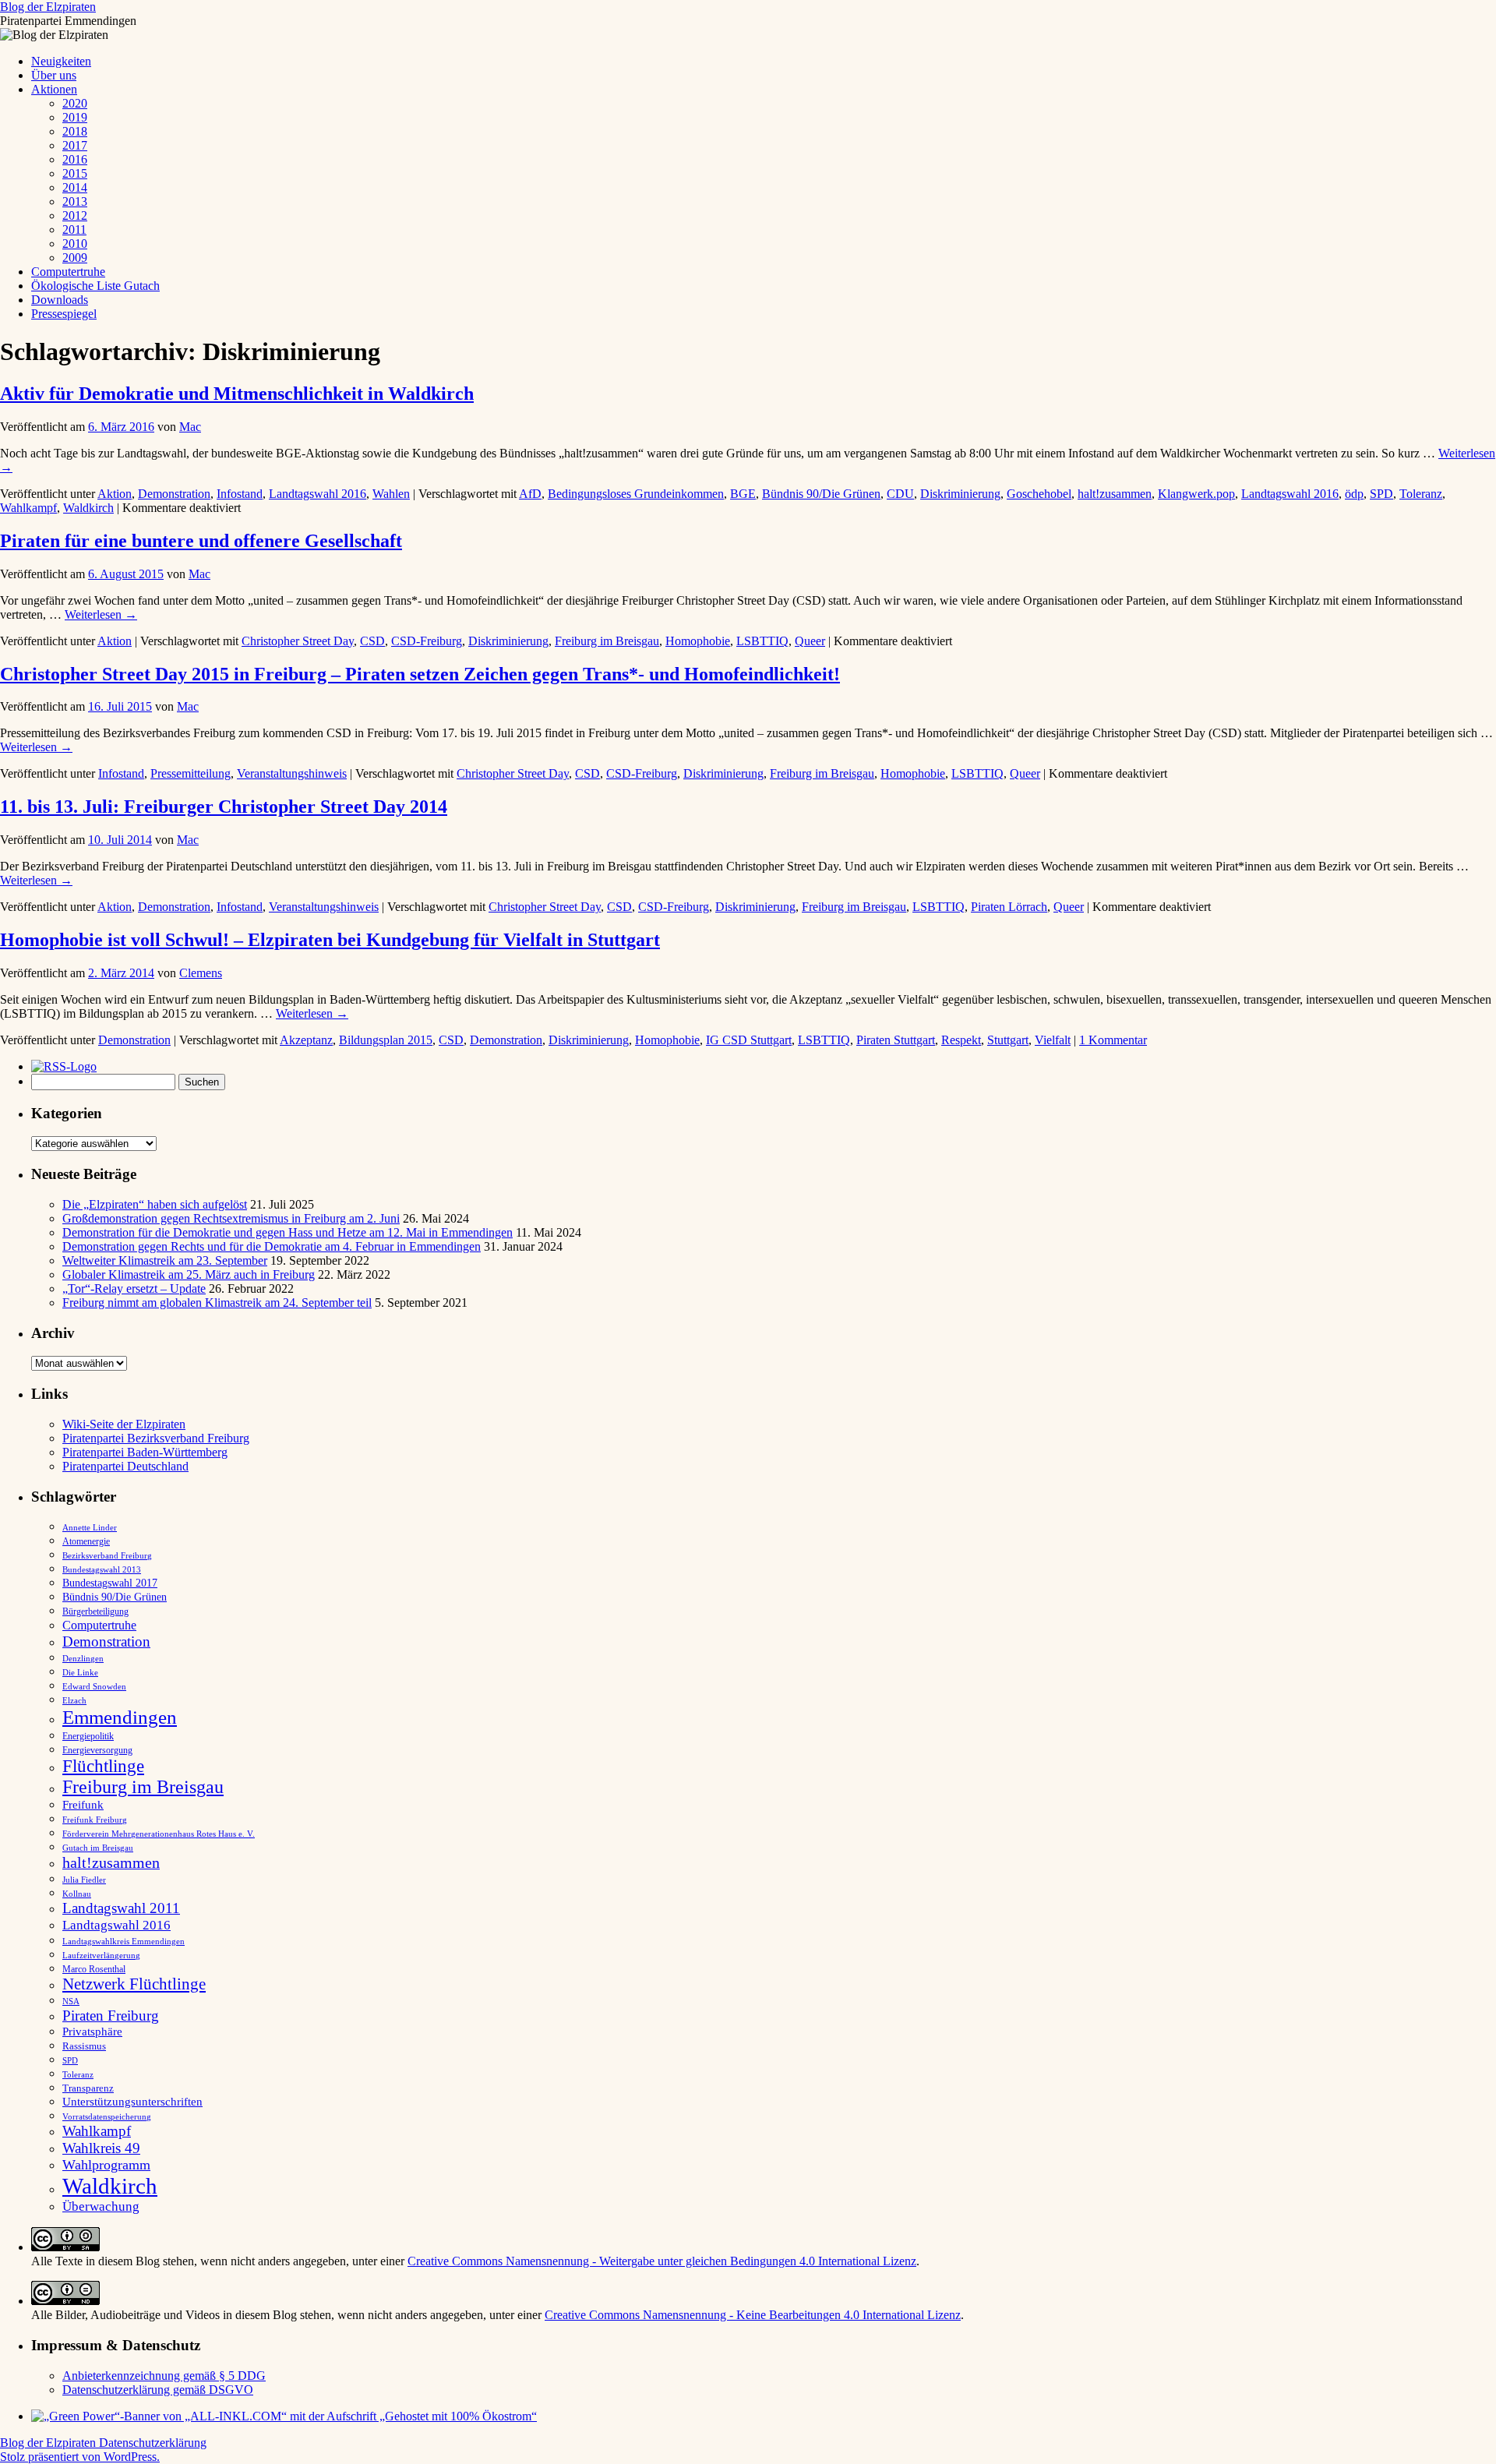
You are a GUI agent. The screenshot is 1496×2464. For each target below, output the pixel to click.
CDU (900, 494)
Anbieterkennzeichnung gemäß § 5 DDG (164, 2376)
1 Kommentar (1113, 1040)
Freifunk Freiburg (95, 1820)
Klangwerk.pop (1196, 494)
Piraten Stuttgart (896, 1040)
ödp (1354, 494)
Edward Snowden (94, 1686)
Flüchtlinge (103, 1766)
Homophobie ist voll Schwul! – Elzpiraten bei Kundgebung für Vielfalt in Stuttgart (330, 940)
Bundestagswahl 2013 (102, 1569)
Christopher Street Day (298, 641)
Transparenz (88, 2088)
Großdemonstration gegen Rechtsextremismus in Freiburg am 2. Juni (231, 1218)
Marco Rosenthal (94, 1969)
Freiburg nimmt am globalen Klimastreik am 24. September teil (217, 1303)
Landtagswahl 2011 (121, 1908)
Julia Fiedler (84, 1880)
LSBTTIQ (762, 641)
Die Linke (80, 1672)
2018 (75, 131)
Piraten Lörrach (1009, 907)
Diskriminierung (960, 494)
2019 (75, 117)
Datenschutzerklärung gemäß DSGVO (158, 2390)
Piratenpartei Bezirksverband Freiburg (156, 1438)
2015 (75, 173)
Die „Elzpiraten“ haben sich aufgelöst (155, 1204)
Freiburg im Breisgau (607, 641)
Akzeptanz (306, 1040)
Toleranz (1421, 494)
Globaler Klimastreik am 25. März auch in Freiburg (189, 1274)
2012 (75, 215)
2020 (75, 103)
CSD (372, 641)
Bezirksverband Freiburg (107, 1556)
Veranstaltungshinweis (292, 773)
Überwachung (101, 2206)
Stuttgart (1008, 1040)
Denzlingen (83, 1659)
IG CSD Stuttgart (749, 1040)
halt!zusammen (1115, 494)
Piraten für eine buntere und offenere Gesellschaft (201, 541)
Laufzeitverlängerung (101, 1956)
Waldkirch (88, 508)
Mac (190, 427)
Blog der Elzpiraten (48, 7)
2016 (75, 159)
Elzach (74, 1700)
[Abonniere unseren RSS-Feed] (68, 1066)
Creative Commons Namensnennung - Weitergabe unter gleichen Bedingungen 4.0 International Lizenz (662, 2261)
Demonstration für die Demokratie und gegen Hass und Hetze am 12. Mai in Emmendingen (288, 1232)
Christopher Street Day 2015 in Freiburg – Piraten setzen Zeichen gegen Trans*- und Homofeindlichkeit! (420, 674)
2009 (75, 258)
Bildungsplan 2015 (386, 1040)
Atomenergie (86, 1541)
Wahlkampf (28, 508)
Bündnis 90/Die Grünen (821, 494)
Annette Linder (90, 1527)
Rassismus (84, 2046)
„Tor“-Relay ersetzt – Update (134, 1288)
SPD (1381, 494)
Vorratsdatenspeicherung (107, 2117)
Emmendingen (120, 1717)
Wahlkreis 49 (101, 2148)
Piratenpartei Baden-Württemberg (145, 1452)
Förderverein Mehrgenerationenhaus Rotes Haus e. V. (159, 1834)
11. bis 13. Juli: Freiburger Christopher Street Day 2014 (224, 807)
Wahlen (391, 494)
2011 (74, 229)
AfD (530, 494)
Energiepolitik (88, 1736)
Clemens (201, 973)
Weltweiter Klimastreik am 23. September (165, 1260)
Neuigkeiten (61, 61)
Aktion (115, 494)
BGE (743, 494)
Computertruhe (68, 272)
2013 (75, 201)
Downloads (60, 300)
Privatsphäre (92, 2031)
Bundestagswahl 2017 (110, 1583)
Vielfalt (1053, 1040)
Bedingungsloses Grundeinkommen (636, 494)
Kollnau (77, 1894)
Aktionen (54, 89)
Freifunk (83, 1805)
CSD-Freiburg (427, 641)
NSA (71, 2001)
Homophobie (698, 641)
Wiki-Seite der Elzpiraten (124, 1424)
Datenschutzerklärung (153, 2443)
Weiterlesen (101, 614)
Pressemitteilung (191, 773)
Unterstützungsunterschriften (132, 2101)
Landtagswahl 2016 (318, 494)
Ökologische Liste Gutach (95, 286)
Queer (810, 641)
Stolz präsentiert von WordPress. (80, 2457)
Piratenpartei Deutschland (125, 1466)
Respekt (961, 1040)
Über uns (54, 75)
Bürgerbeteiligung (95, 1611)
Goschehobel (1039, 494)
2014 (75, 187)
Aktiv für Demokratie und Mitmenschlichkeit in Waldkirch (237, 394)
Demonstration (174, 494)
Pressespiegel (64, 314)
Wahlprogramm (106, 2165)
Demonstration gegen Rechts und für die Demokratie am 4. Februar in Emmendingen (272, 1246)
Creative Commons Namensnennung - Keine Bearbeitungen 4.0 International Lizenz (753, 2315)
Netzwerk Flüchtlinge (134, 1984)
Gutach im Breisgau (98, 1848)
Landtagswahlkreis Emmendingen (123, 1941)
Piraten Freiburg (111, 2016)
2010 (75, 244)
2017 (75, 145)
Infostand (240, 494)
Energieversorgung (97, 1750)
